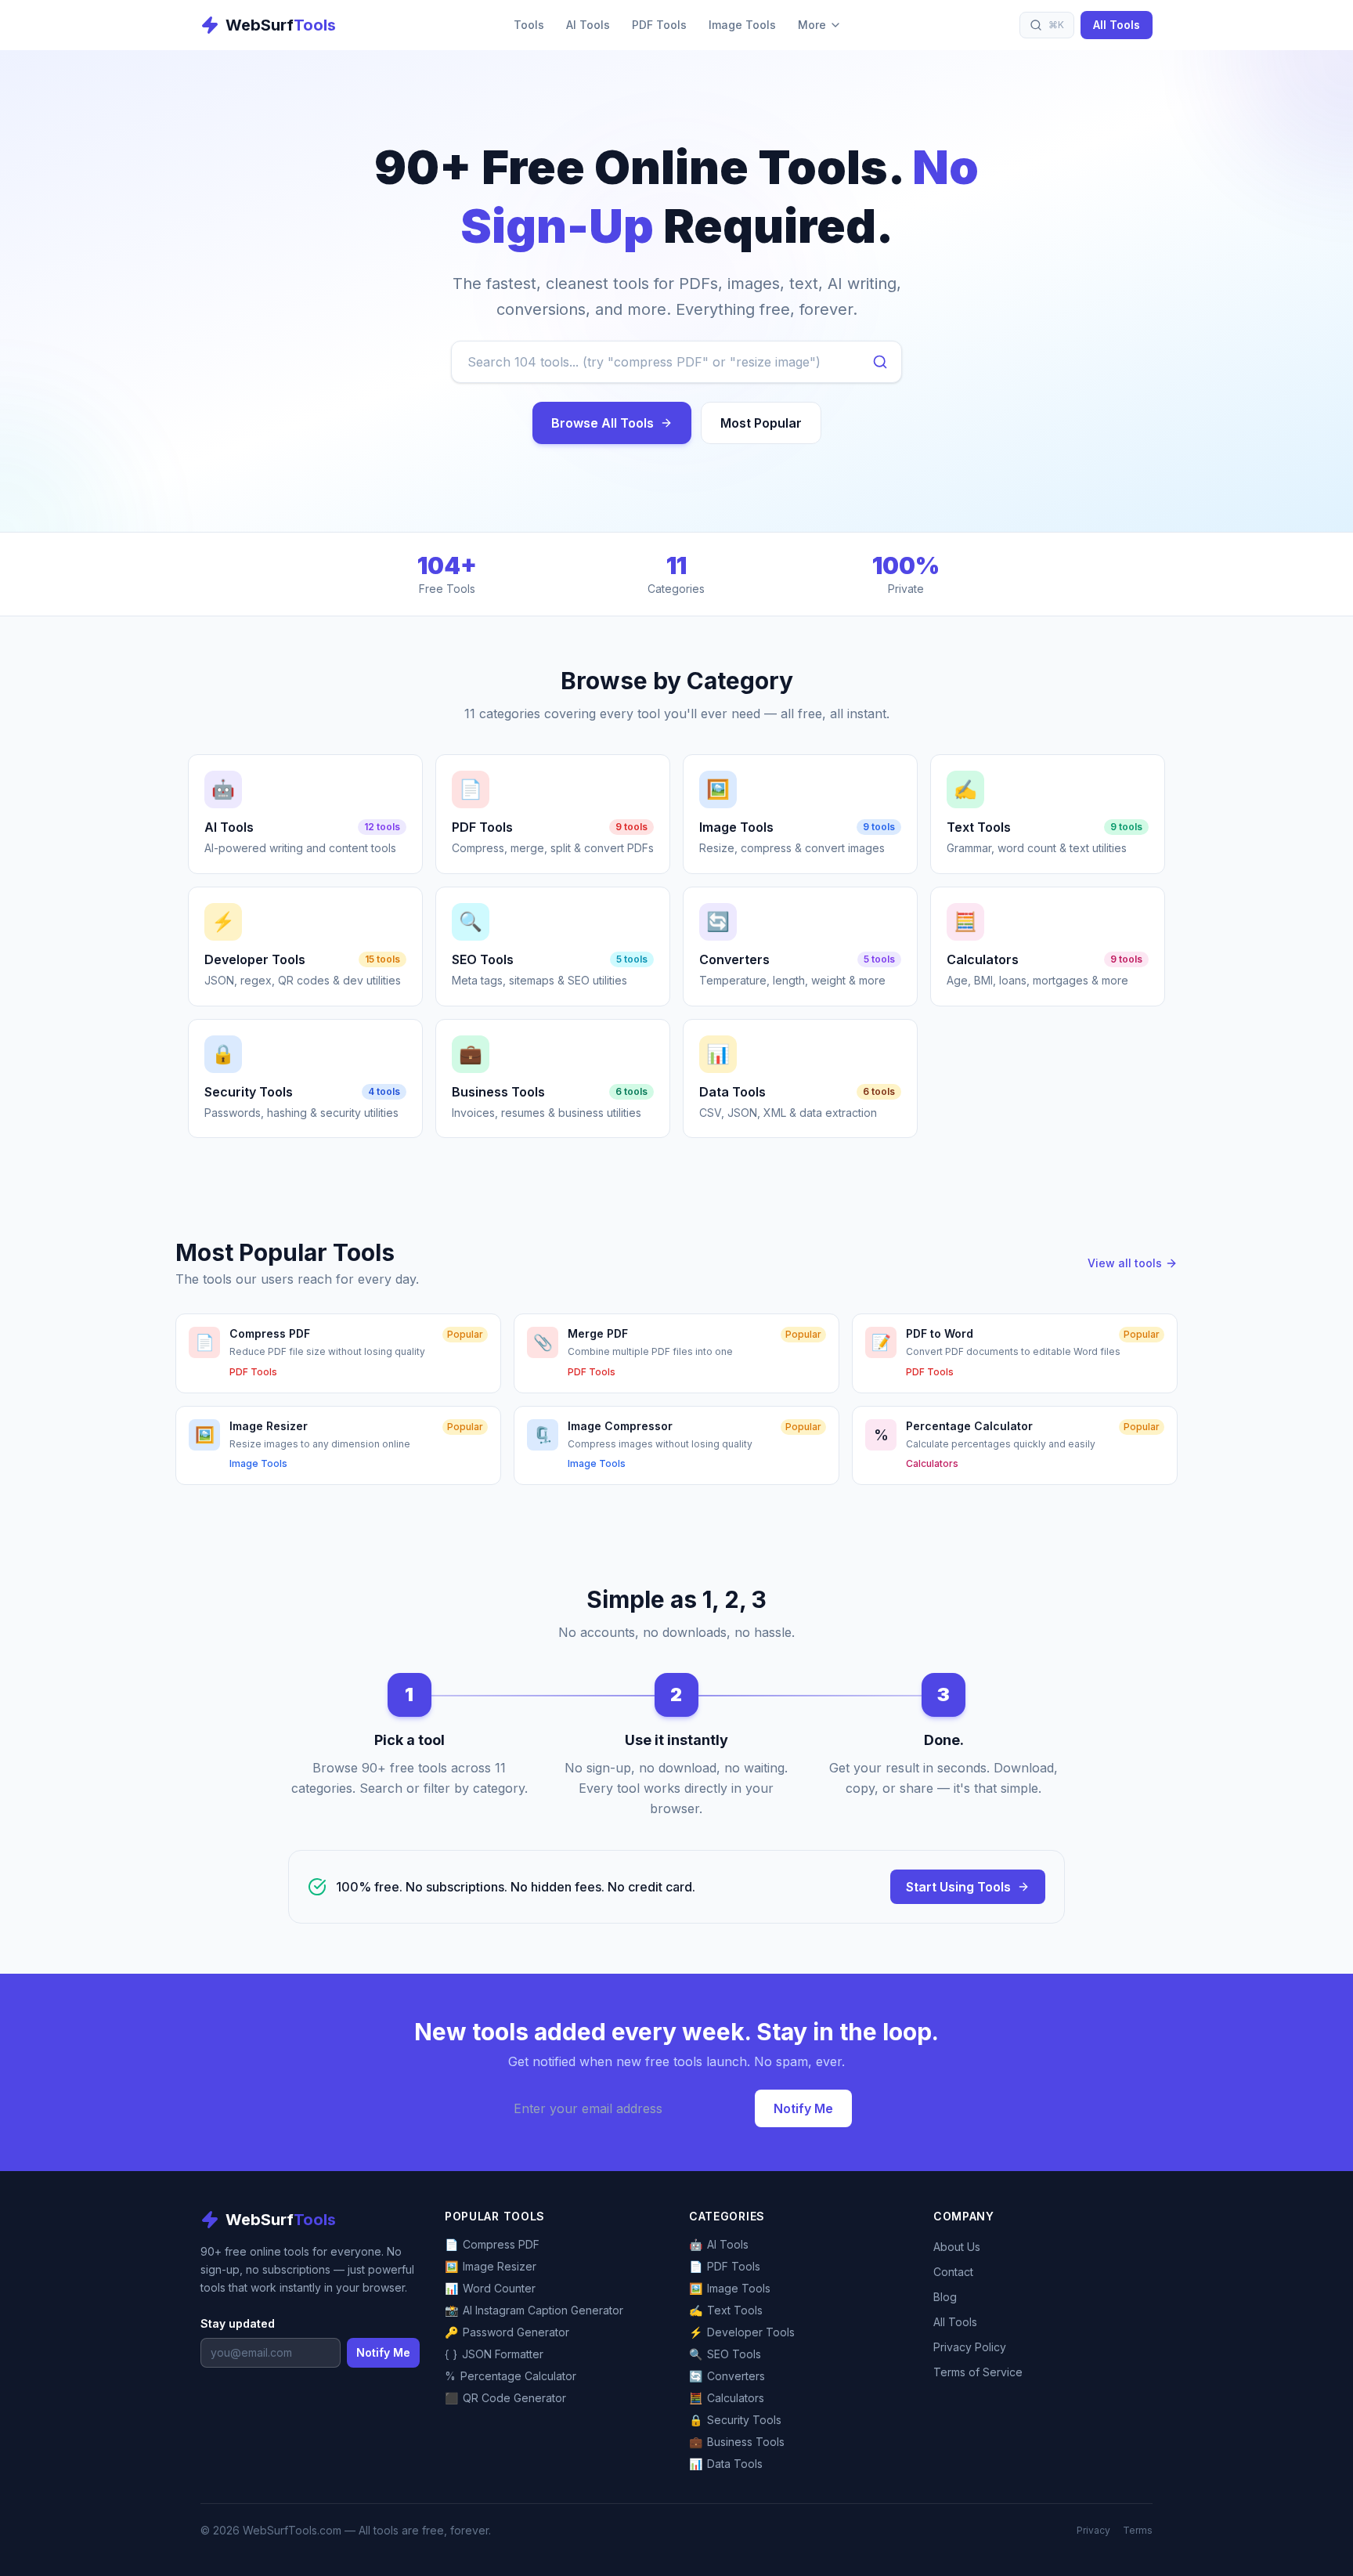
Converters (727, 2376)
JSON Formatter (494, 2354)
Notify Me (803, 2108)
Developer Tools (742, 2332)
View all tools (1125, 1263)
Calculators (727, 2398)
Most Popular (761, 423)
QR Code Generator (505, 2398)
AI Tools (588, 25)
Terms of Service (978, 2372)
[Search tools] (880, 362)
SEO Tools (725, 2354)
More (812, 25)
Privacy (1093, 2530)
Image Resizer (491, 2266)
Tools (529, 25)
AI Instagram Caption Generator (534, 2310)
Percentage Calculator (511, 2376)
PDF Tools (659, 25)
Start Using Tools (958, 1887)
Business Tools (737, 2442)
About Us (957, 2247)
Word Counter (490, 2288)
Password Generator (507, 2332)
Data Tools (726, 2464)
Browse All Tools (603, 423)
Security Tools (735, 2420)
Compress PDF (492, 2244)
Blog (945, 2297)
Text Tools (726, 2310)
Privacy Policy (970, 2347)
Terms (1138, 2530)
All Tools (1117, 25)
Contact (953, 2272)
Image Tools (742, 25)
